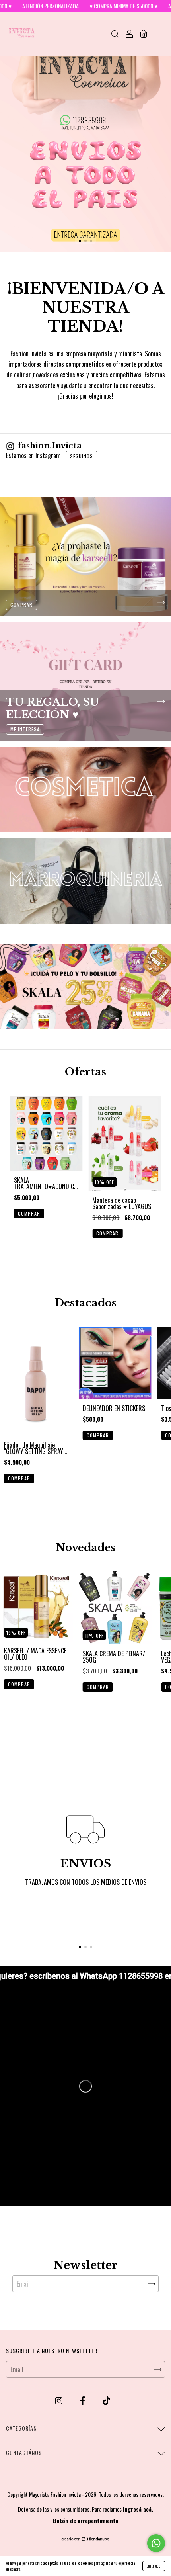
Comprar (29, 1213)
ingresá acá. (138, 2509)
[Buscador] (115, 34)
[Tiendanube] (86, 2539)
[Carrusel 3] (85, 789)
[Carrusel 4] (85, 881)
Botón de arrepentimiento (86, 2520)
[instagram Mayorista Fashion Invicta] (59, 2400)
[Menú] (158, 34)
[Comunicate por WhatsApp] (156, 2543)
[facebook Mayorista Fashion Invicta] (83, 2400)
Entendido (154, 2566)
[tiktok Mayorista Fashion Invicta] (106, 2400)
